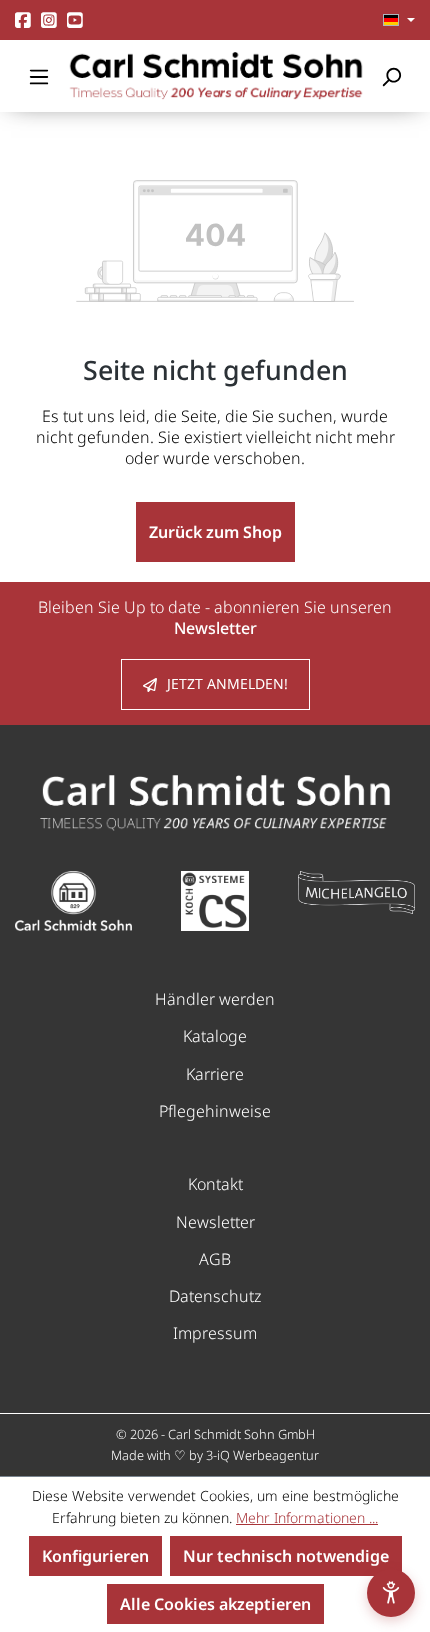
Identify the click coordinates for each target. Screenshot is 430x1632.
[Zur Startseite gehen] (215, 76)
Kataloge (215, 1036)
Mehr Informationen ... (307, 1517)
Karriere (215, 1074)
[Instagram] (49, 19)
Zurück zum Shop (215, 532)
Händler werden (215, 999)
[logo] (215, 801)
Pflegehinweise (215, 1111)
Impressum (215, 1333)
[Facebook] (23, 19)
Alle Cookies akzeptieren (215, 1604)
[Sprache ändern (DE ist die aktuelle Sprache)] (399, 20)
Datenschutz (215, 1296)
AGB (215, 1259)
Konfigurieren (95, 1556)
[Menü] (39, 76)
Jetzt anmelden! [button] (227, 683)
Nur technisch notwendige (286, 1556)
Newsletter (215, 1222)
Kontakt (215, 1184)
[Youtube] (75, 19)
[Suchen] (391, 76)
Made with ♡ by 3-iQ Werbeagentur (215, 1455)
